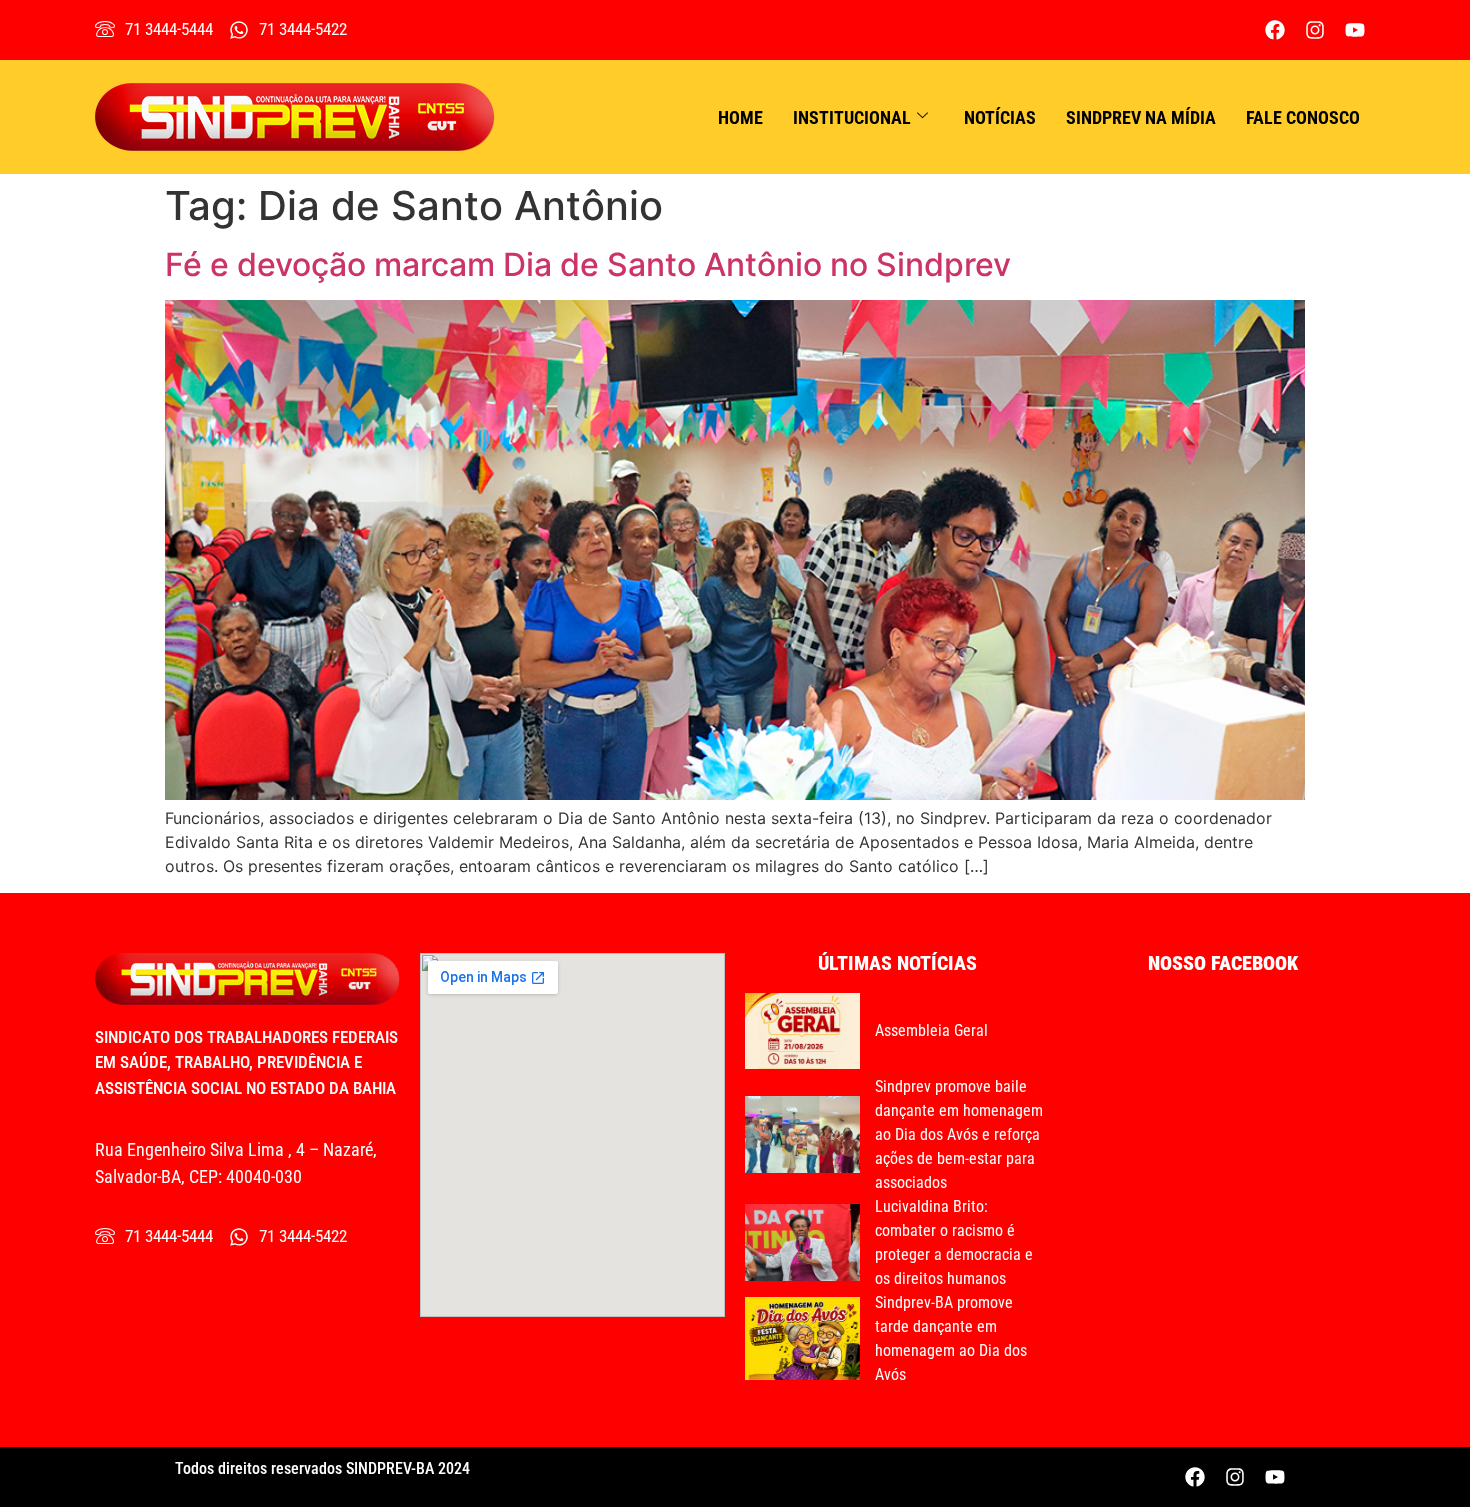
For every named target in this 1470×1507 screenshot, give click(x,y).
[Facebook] (1275, 30)
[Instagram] (1315, 30)
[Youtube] (1355, 30)
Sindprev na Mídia (1141, 117)
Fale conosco (1303, 117)
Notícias (1000, 117)
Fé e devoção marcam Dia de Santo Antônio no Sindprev (588, 264)
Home (740, 117)
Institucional (852, 117)
